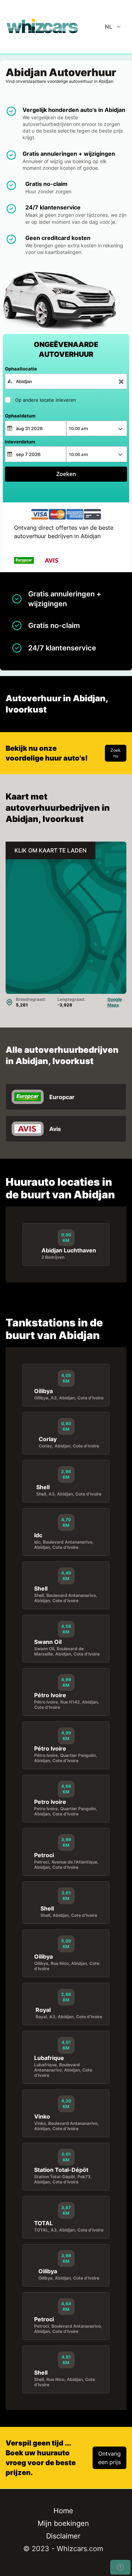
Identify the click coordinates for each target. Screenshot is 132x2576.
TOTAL (43, 2223)
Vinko (42, 2116)
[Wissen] (121, 382)
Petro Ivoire (50, 1802)
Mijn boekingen (63, 2523)
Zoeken (66, 474)
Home (63, 2511)
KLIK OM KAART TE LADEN (51, 850)
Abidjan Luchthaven (69, 1250)
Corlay (48, 1439)
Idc (38, 1535)
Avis (55, 1129)
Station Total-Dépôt (61, 2170)
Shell (43, 1487)
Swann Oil (48, 1642)
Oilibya (43, 1391)
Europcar (62, 1097)
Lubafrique (49, 2058)
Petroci (44, 1855)
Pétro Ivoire (50, 1695)
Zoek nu (116, 753)
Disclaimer (63, 2536)
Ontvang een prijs (109, 2458)
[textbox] (66, 381)
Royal (43, 2010)
